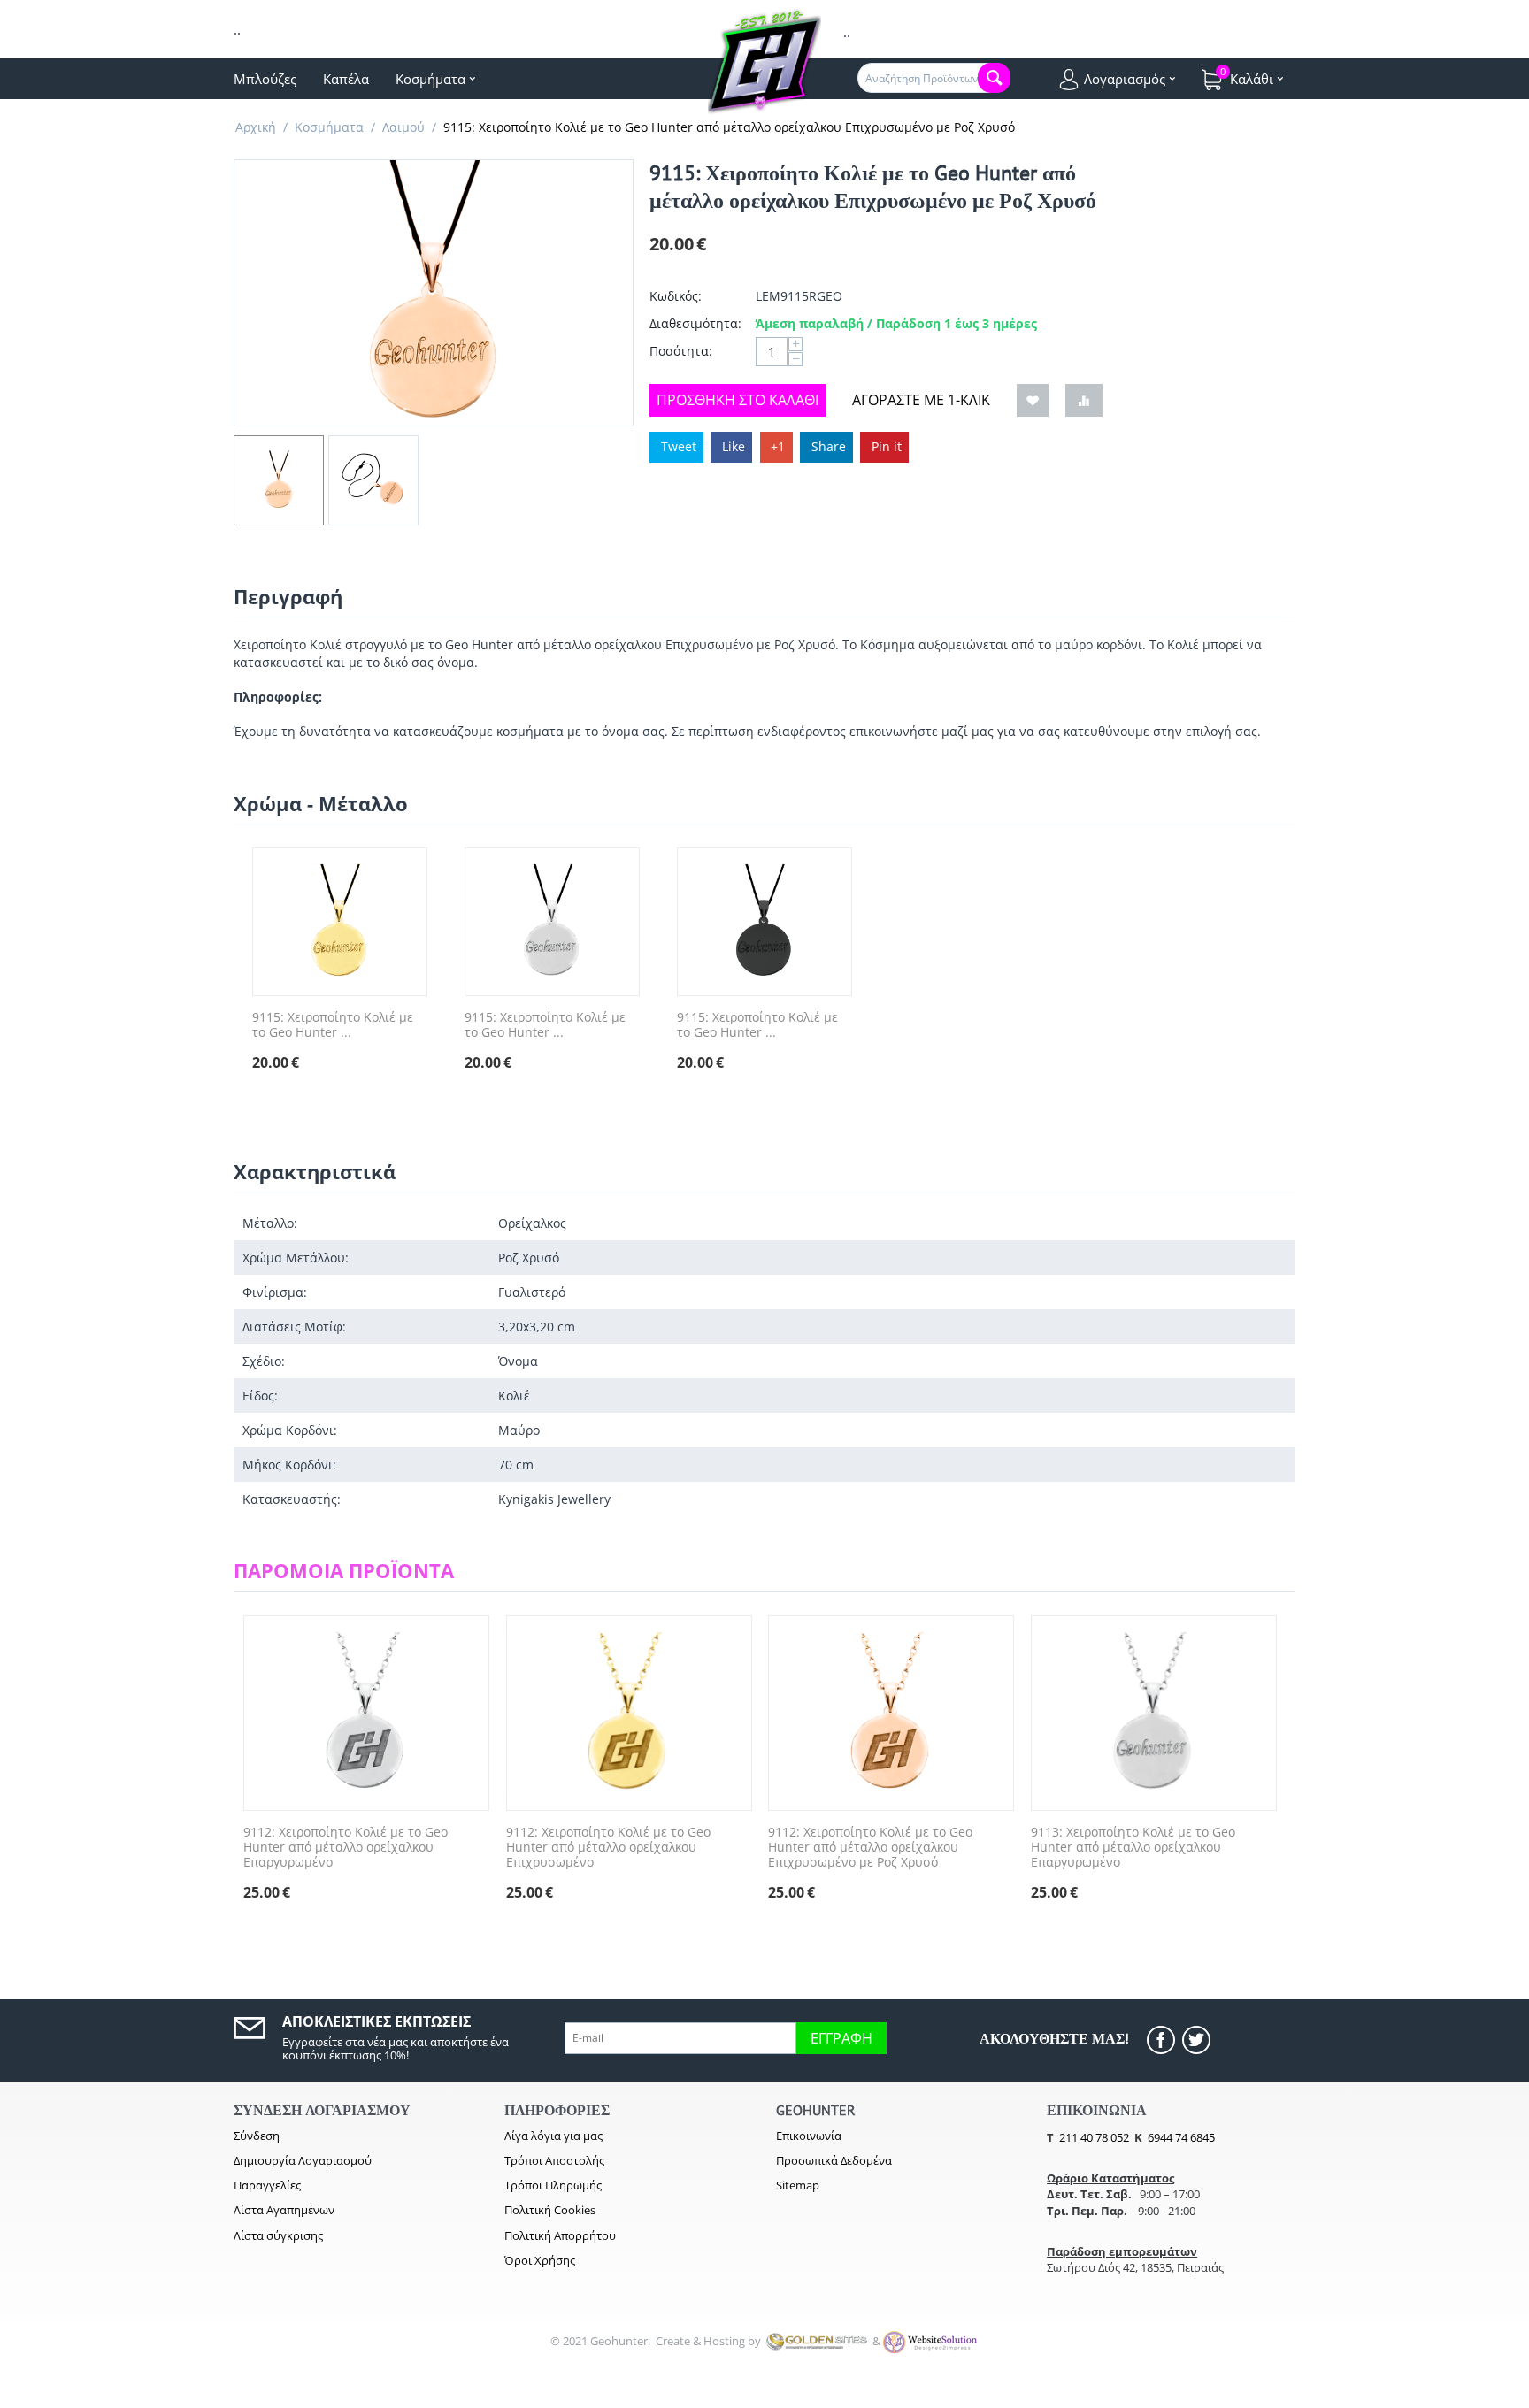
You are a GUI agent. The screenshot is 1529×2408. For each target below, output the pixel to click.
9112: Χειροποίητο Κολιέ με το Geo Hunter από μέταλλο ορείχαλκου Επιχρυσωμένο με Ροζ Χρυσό (870, 1847)
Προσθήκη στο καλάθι (738, 400)
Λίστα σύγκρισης (278, 2235)
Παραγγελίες (267, 2185)
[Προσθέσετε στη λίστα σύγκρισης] (1084, 400)
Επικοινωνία (809, 2136)
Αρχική (256, 127)
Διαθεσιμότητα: (695, 323)
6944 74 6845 (1181, 2137)
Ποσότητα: (681, 351)
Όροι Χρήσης (540, 2260)
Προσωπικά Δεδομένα (834, 2160)
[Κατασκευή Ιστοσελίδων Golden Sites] (817, 2341)
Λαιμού (403, 127)
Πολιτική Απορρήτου (560, 2235)
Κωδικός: (676, 296)
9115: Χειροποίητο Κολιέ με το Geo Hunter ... (333, 1025)
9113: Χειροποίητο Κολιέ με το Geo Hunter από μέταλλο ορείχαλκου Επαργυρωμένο (1133, 1847)
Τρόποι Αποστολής (554, 2160)
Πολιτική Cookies (550, 2210)
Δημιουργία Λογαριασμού (303, 2160)
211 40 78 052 (1094, 2137)
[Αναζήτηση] (994, 78)
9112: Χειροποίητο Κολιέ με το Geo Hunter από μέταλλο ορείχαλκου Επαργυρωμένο (346, 1847)
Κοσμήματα (329, 127)
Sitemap (798, 2185)
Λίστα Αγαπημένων (284, 2210)
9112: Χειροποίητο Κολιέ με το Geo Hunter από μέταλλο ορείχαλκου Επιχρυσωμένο (608, 1847)
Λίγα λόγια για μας (553, 2136)
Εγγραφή (841, 2038)
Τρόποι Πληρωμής (553, 2185)
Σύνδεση (257, 2136)
